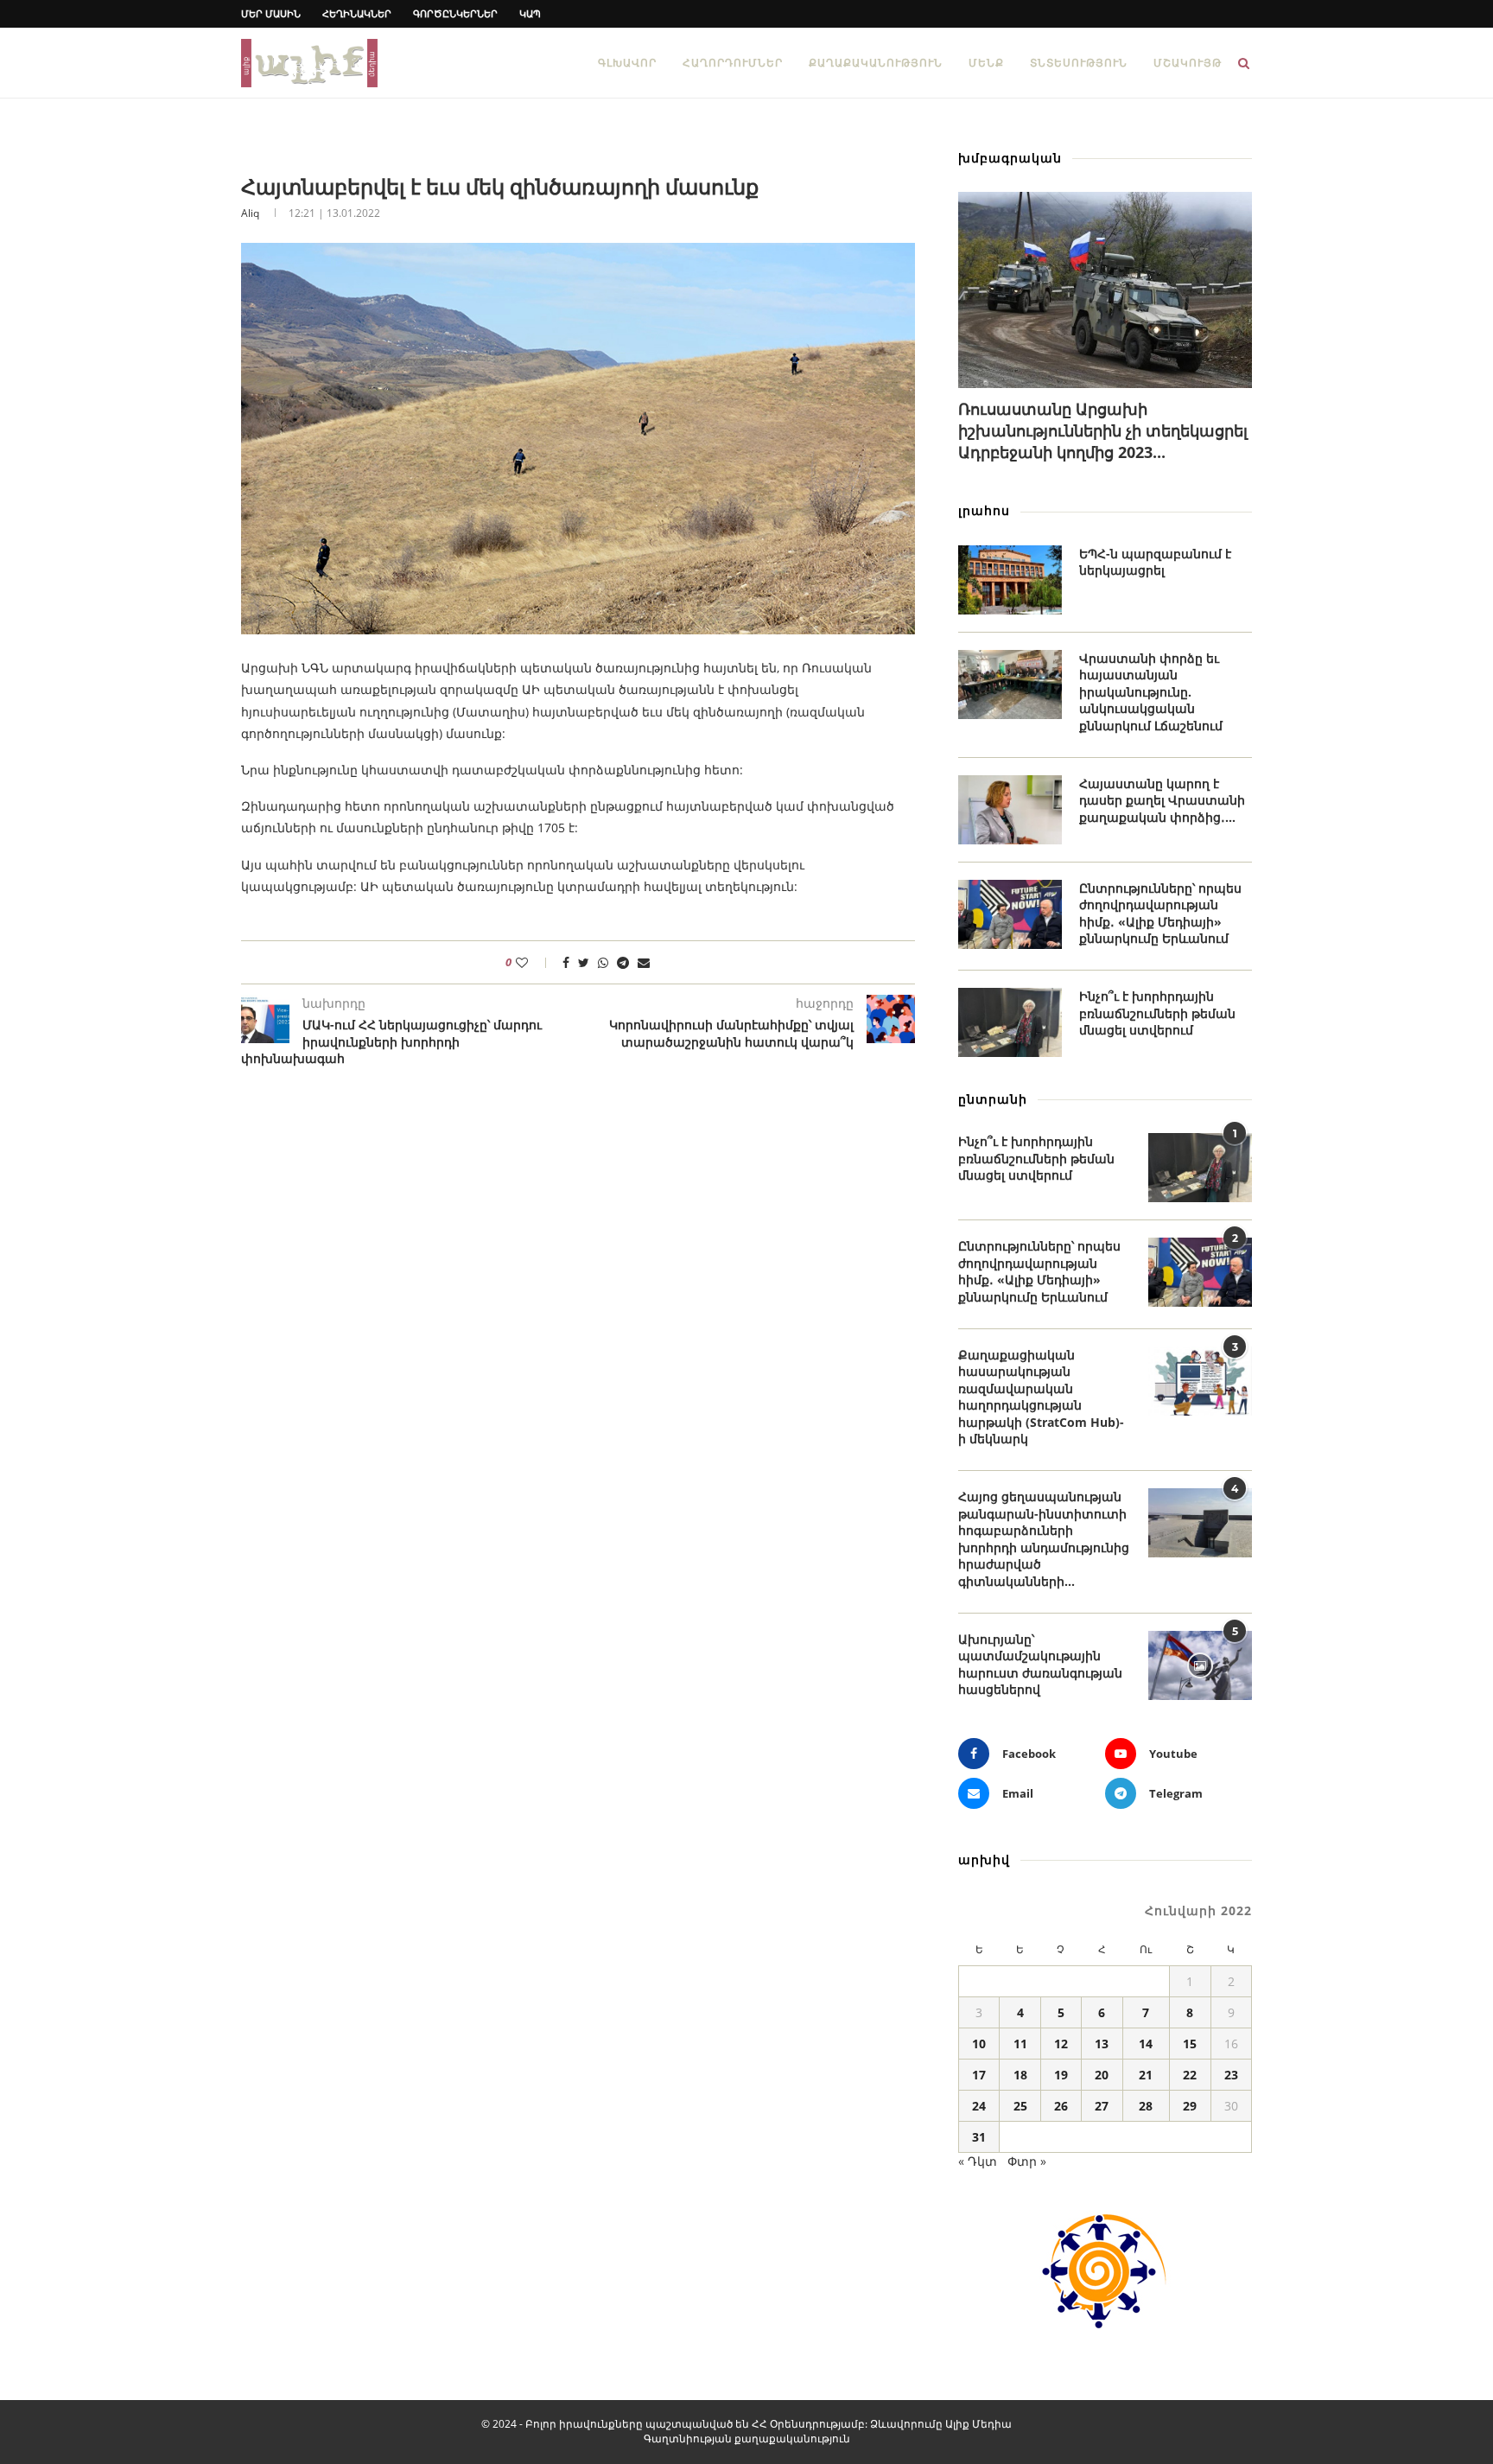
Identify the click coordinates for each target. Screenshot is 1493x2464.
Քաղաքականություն (876, 63)
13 (1102, 2044)
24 (979, 2106)
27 (1102, 2106)
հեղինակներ (357, 13)
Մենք (986, 63)
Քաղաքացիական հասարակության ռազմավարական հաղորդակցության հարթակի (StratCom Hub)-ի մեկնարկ (1041, 1397)
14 (1146, 2044)
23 (1231, 2075)
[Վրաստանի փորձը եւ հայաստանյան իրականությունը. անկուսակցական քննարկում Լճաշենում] (1010, 684)
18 (1020, 2075)
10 (979, 2044)
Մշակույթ (1188, 63)
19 (1061, 2075)
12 (1061, 2044)
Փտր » (1027, 2161)
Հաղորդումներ (733, 63)
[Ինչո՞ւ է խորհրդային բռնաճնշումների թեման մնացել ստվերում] (1010, 1022)
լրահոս (984, 510)
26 (1061, 2106)
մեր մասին (271, 13)
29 (1190, 2106)
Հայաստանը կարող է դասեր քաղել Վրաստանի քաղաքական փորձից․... (1162, 800)
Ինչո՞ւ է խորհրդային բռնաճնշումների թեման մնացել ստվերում (1157, 1013)
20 (1102, 2075)
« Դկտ (978, 2161)
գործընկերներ (455, 13)
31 (979, 2137)
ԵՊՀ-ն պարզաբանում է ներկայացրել (1155, 562)
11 (1020, 2044)
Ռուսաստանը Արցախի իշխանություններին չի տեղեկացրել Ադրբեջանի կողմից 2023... (1103, 430)
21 (1146, 2075)
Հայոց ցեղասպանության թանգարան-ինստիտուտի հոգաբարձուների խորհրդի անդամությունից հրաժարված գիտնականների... (1044, 1539)
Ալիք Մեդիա (978, 2424)
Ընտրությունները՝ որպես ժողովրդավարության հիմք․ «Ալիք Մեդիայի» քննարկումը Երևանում (1160, 914)
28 (1146, 2106)
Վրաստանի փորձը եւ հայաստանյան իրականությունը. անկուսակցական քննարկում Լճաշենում (1151, 692)
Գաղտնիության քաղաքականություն (747, 2439)
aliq (250, 213)
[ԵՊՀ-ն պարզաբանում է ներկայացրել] (1010, 580)
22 (1190, 2075)
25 (1020, 2106)
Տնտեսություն (1079, 63)
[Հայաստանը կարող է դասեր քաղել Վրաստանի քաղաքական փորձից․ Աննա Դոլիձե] (1010, 810)
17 (979, 2075)
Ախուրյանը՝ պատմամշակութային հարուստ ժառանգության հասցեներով (1040, 1665)
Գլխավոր (627, 63)
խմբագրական (1010, 158)
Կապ (530, 13)
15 (1190, 2044)
